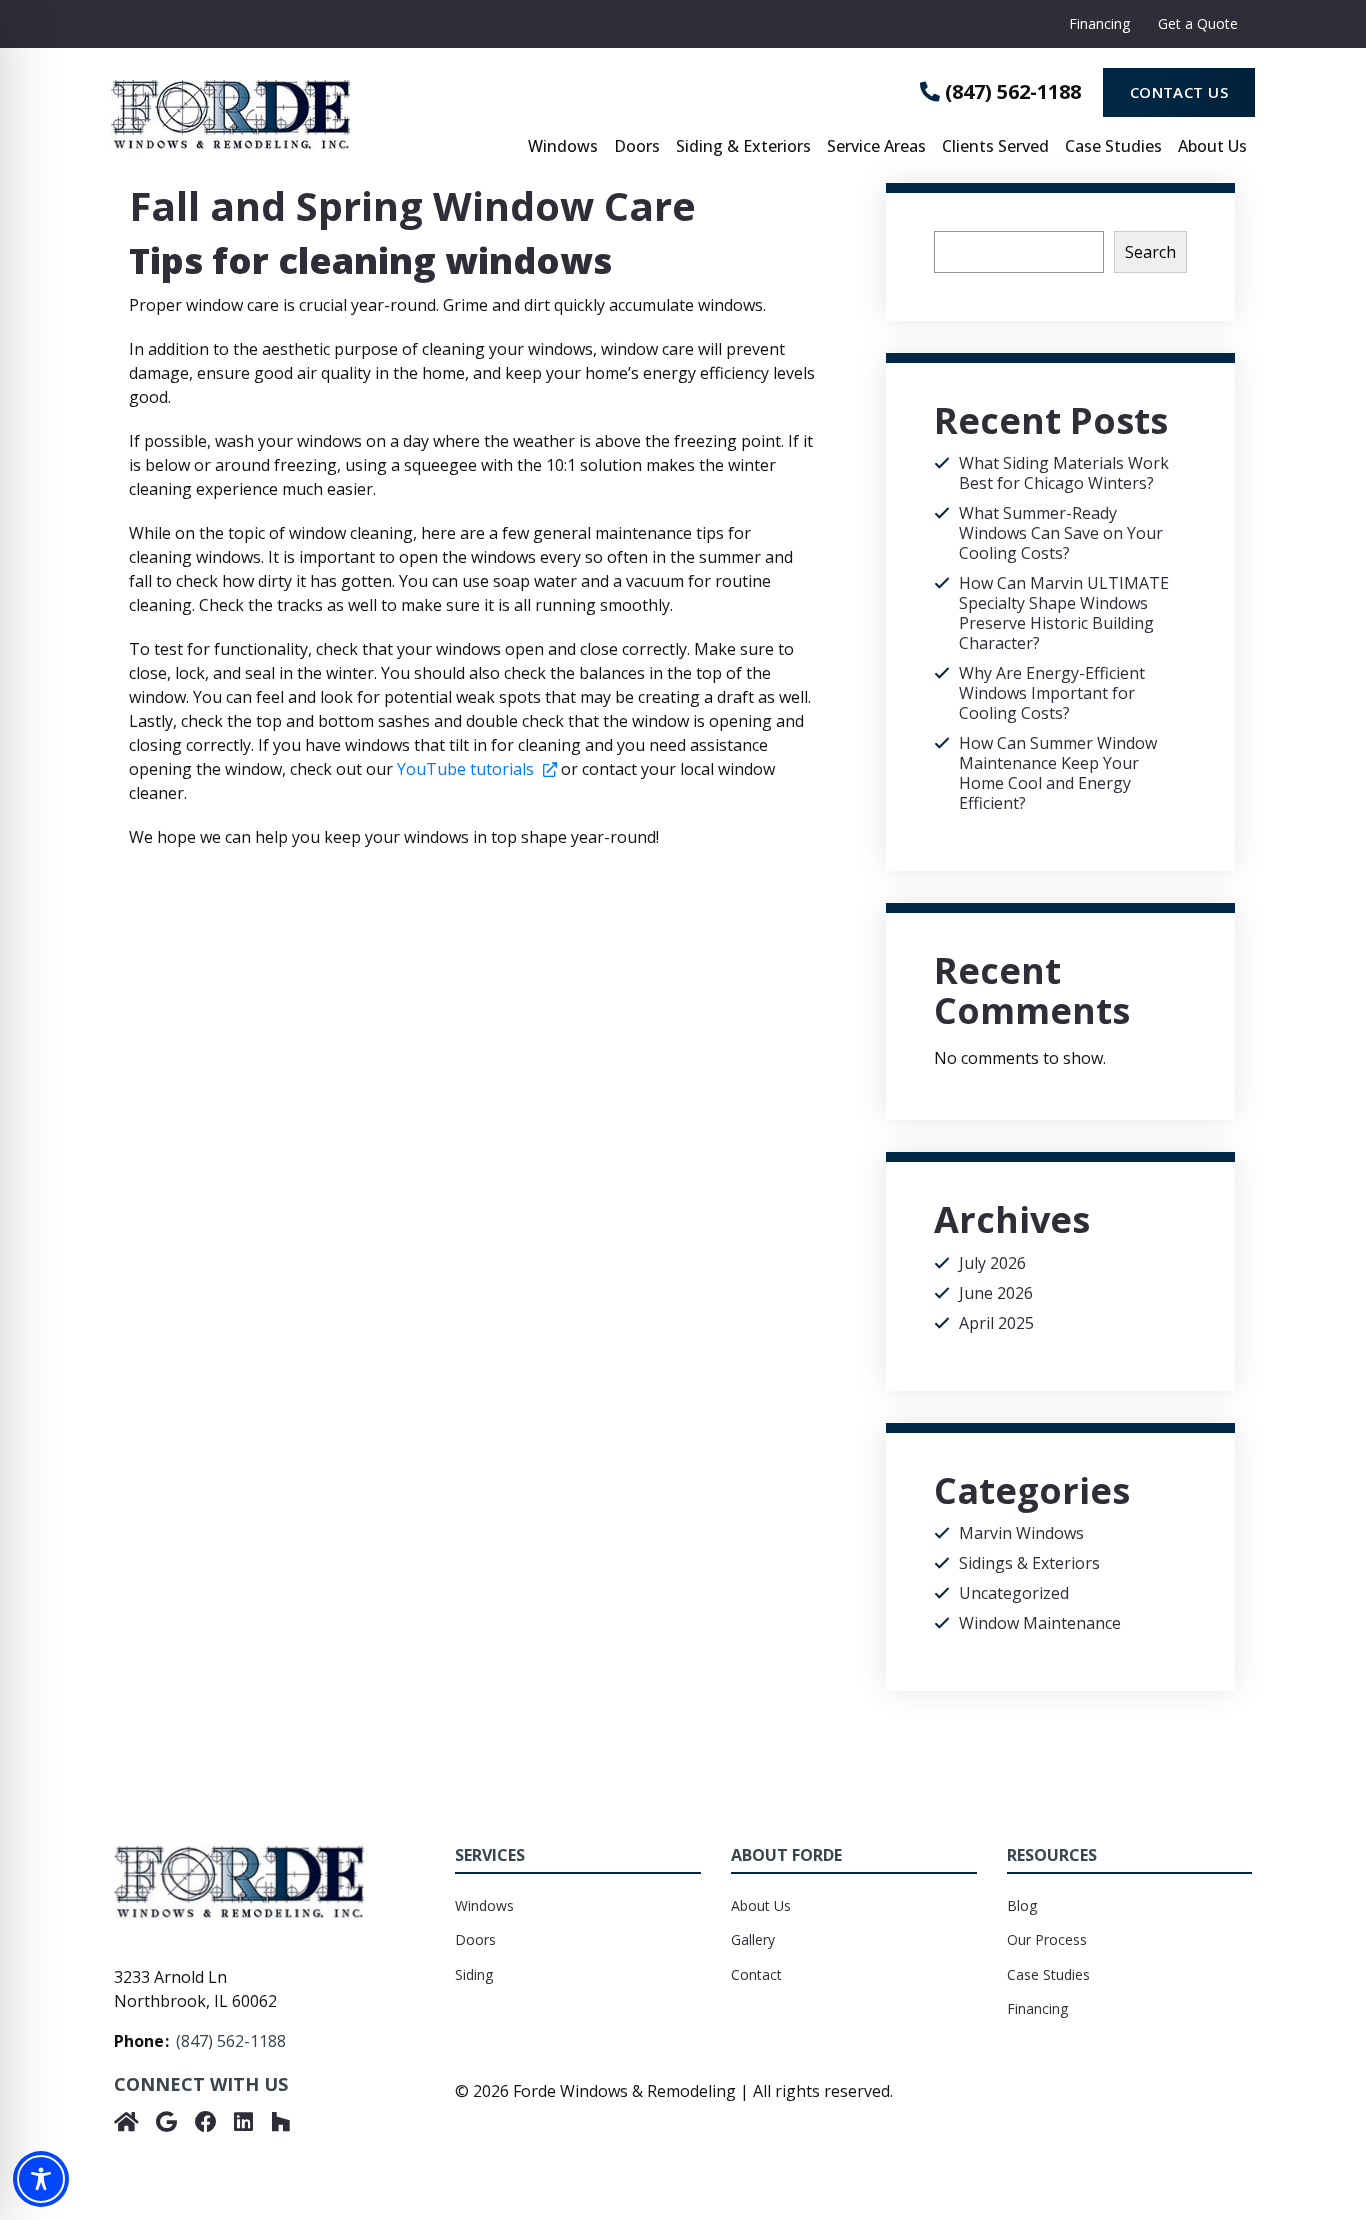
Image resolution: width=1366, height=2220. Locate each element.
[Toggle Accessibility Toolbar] (41, 2179)
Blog (1022, 1905)
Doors (637, 147)
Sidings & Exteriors (1029, 1563)
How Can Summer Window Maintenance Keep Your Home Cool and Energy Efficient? (1058, 773)
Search (1150, 252)
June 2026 (996, 1293)
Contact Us (1179, 92)
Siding (474, 1974)
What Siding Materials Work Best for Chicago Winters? (1064, 473)
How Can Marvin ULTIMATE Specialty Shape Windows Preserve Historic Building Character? (1064, 613)
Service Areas (876, 147)
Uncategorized (1014, 1593)
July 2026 (992, 1263)
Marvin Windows (1021, 1533)
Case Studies (1113, 147)
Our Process (1047, 1939)
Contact (756, 1974)
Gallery (753, 1939)
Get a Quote (1198, 23)
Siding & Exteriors (743, 147)
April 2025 (996, 1323)
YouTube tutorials (477, 769)
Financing (1099, 23)
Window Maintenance (1040, 1623)
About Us (1212, 147)
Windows (563, 147)
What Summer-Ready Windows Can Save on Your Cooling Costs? (1061, 533)
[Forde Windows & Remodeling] (301, 115)
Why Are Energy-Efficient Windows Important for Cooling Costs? (1052, 693)
